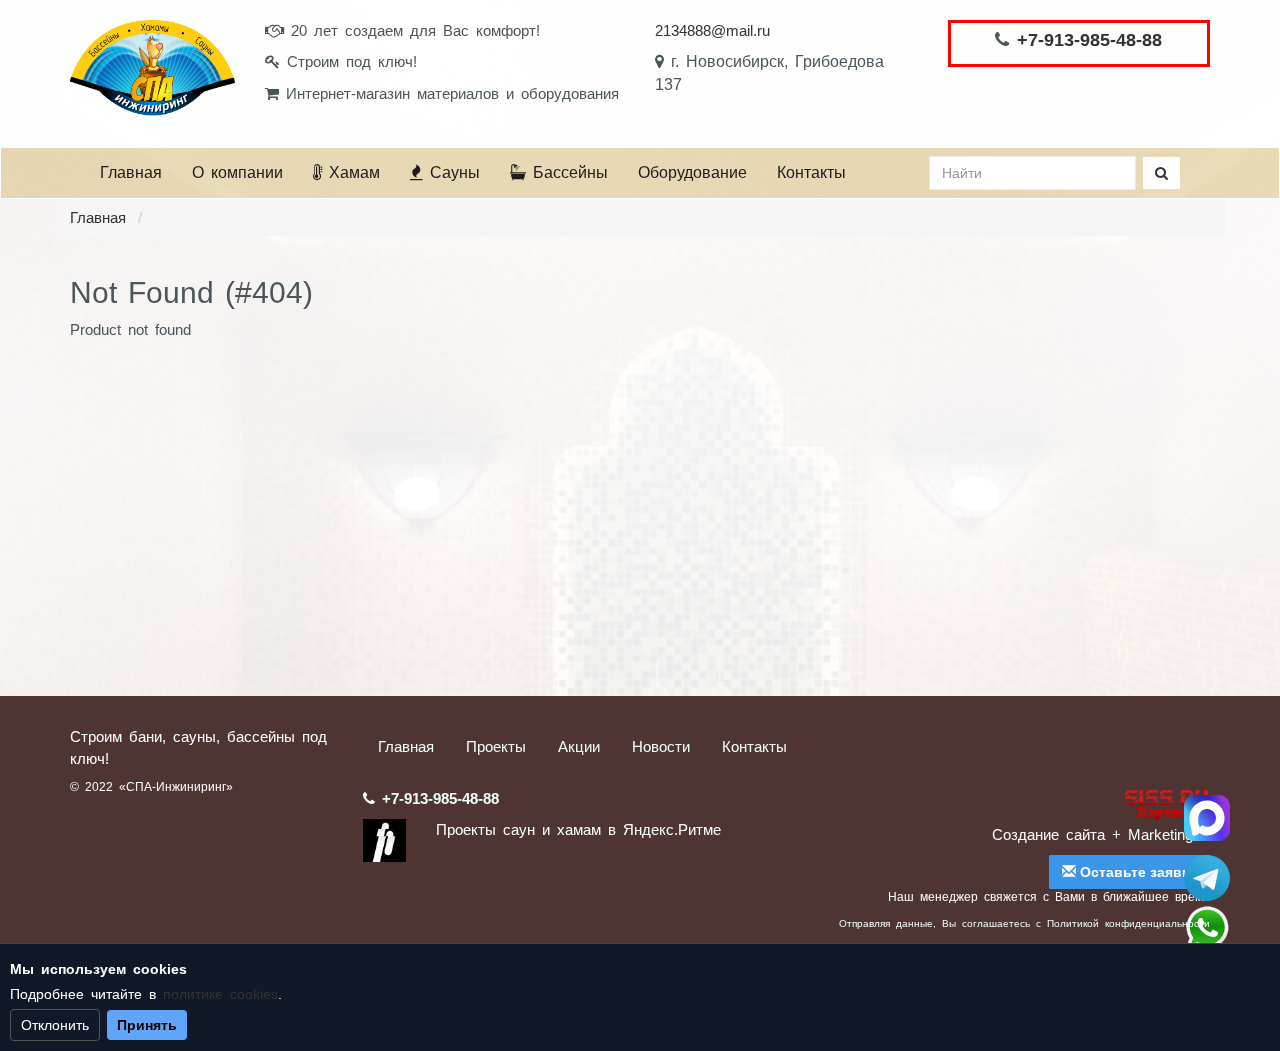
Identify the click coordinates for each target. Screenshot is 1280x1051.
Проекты (496, 746)
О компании (237, 172)
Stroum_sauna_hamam (1207, 878)
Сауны (451, 172)
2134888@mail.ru (712, 30)
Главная (131, 172)
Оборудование (692, 172)
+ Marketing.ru (1161, 834)
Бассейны (567, 172)
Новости (661, 746)
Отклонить (55, 1025)
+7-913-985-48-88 (1089, 40)
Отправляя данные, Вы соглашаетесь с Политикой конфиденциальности (1024, 923)
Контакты (811, 172)
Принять (147, 1025)
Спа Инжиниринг (1207, 818)
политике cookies (220, 994)
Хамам (351, 172)
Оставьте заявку (1136, 872)
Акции (579, 746)
